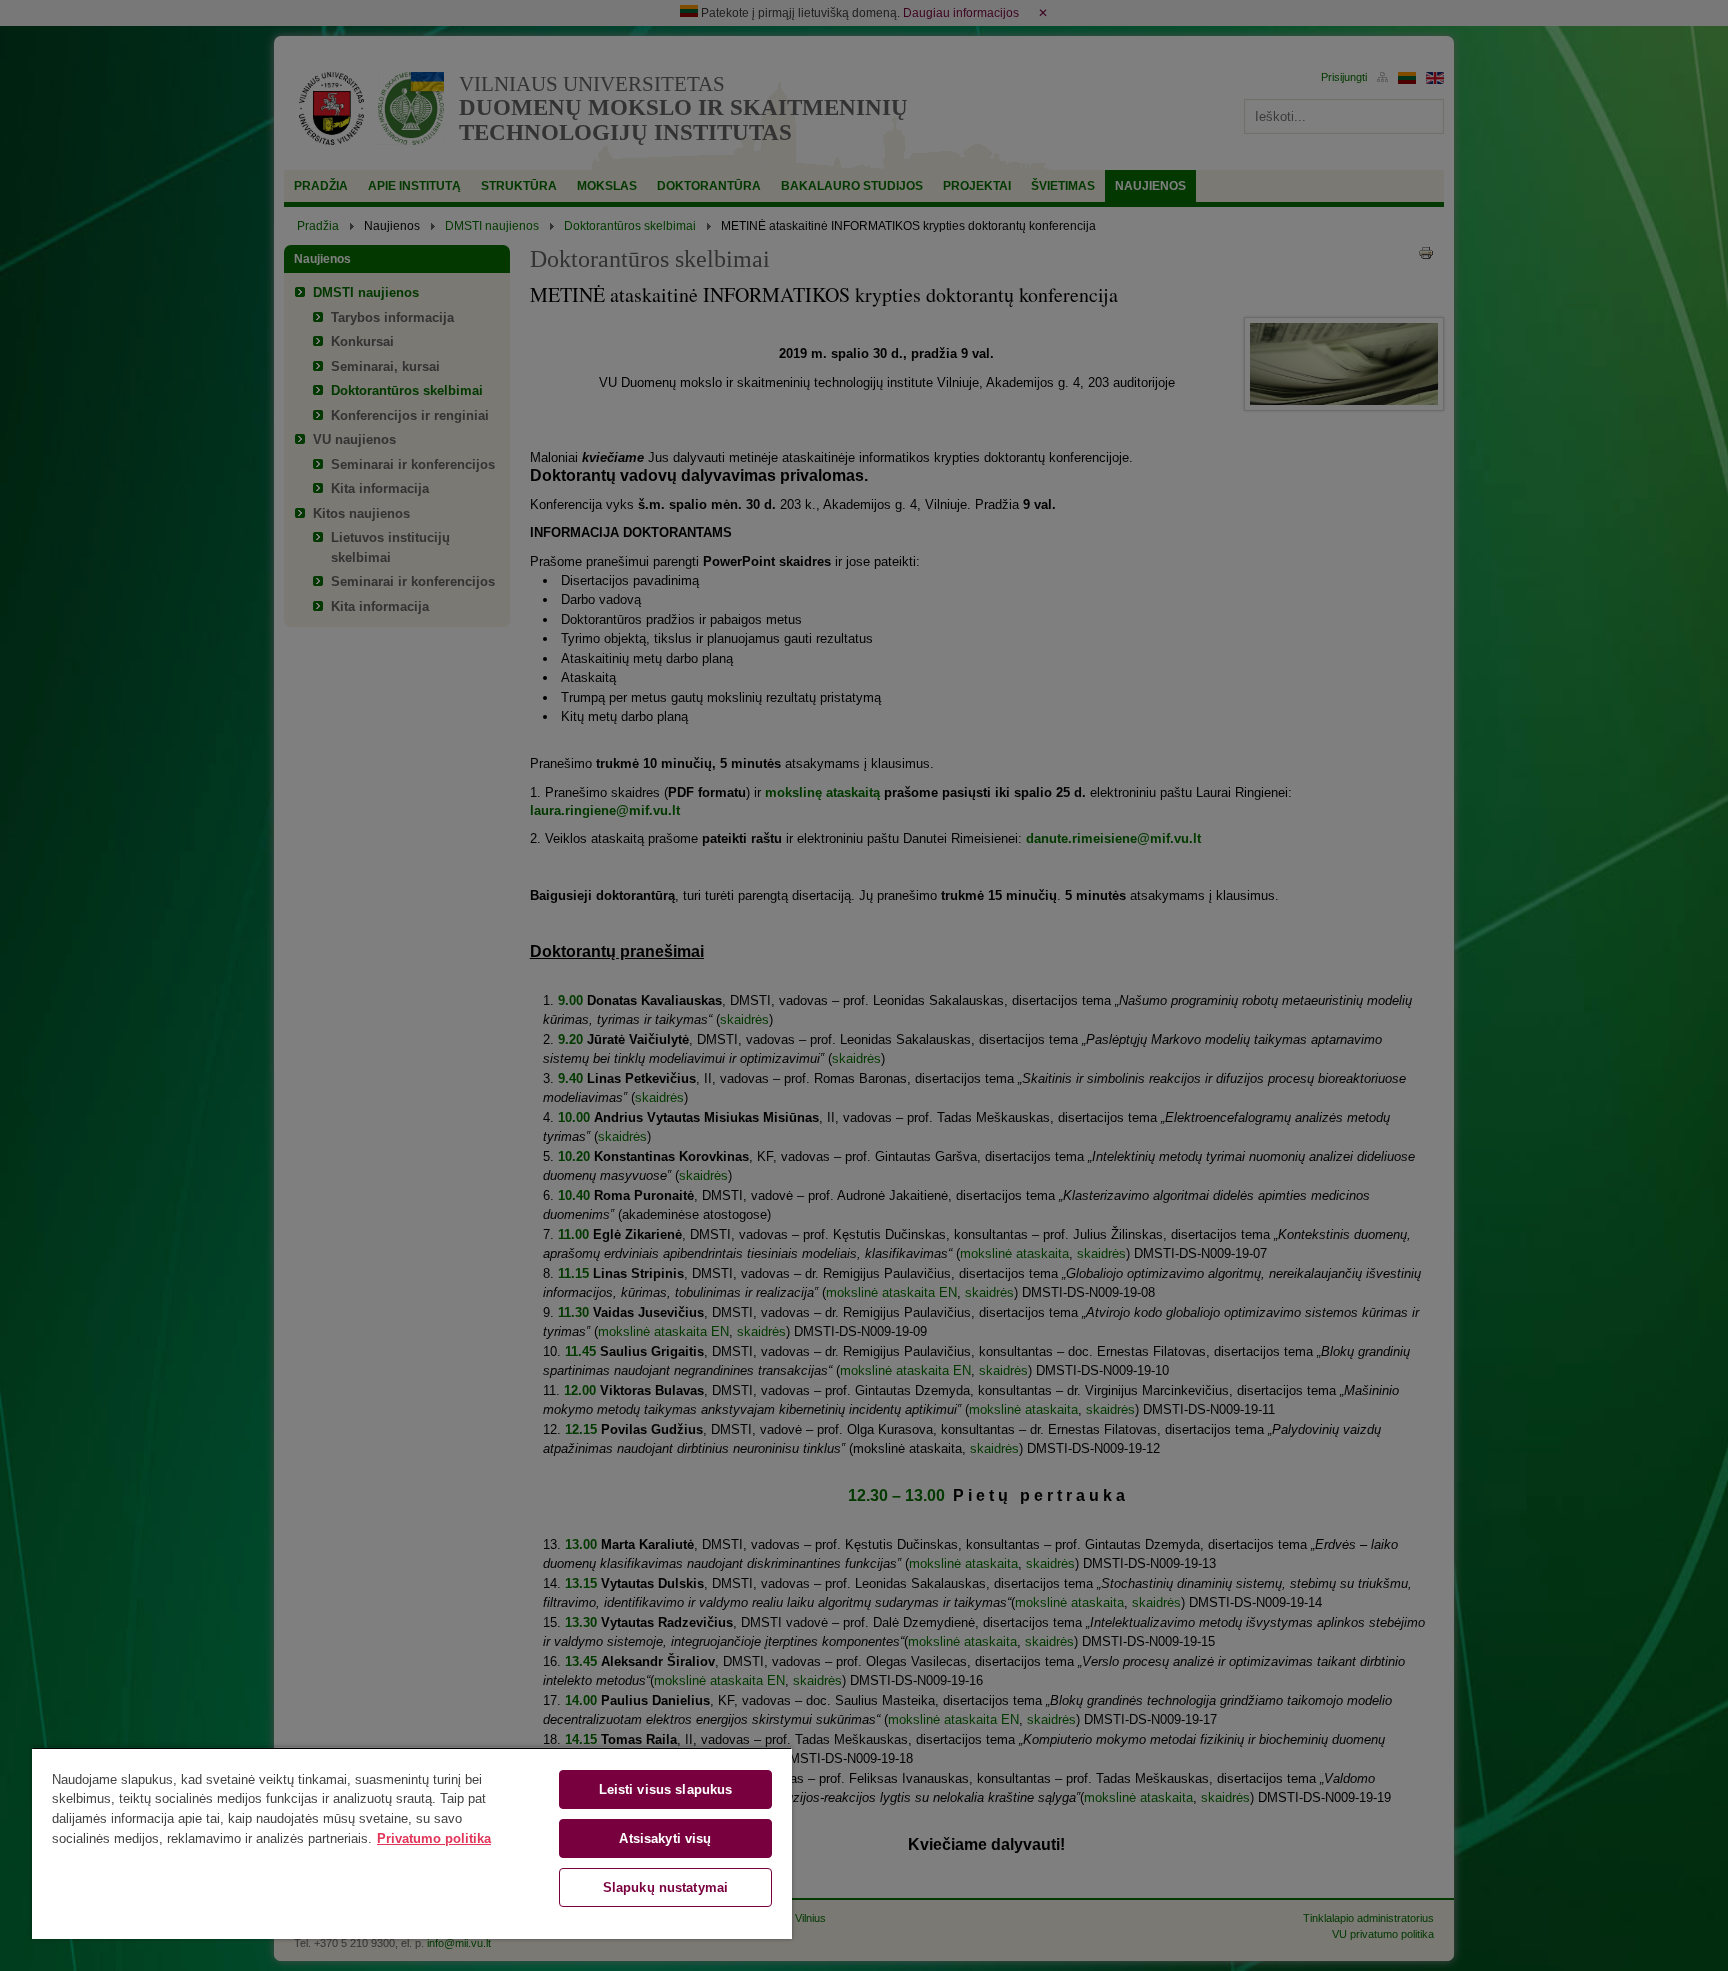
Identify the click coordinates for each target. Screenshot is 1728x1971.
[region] (412, 1843)
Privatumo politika (434, 1838)
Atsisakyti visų (665, 1838)
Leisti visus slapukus (666, 1789)
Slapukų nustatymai (665, 1887)
